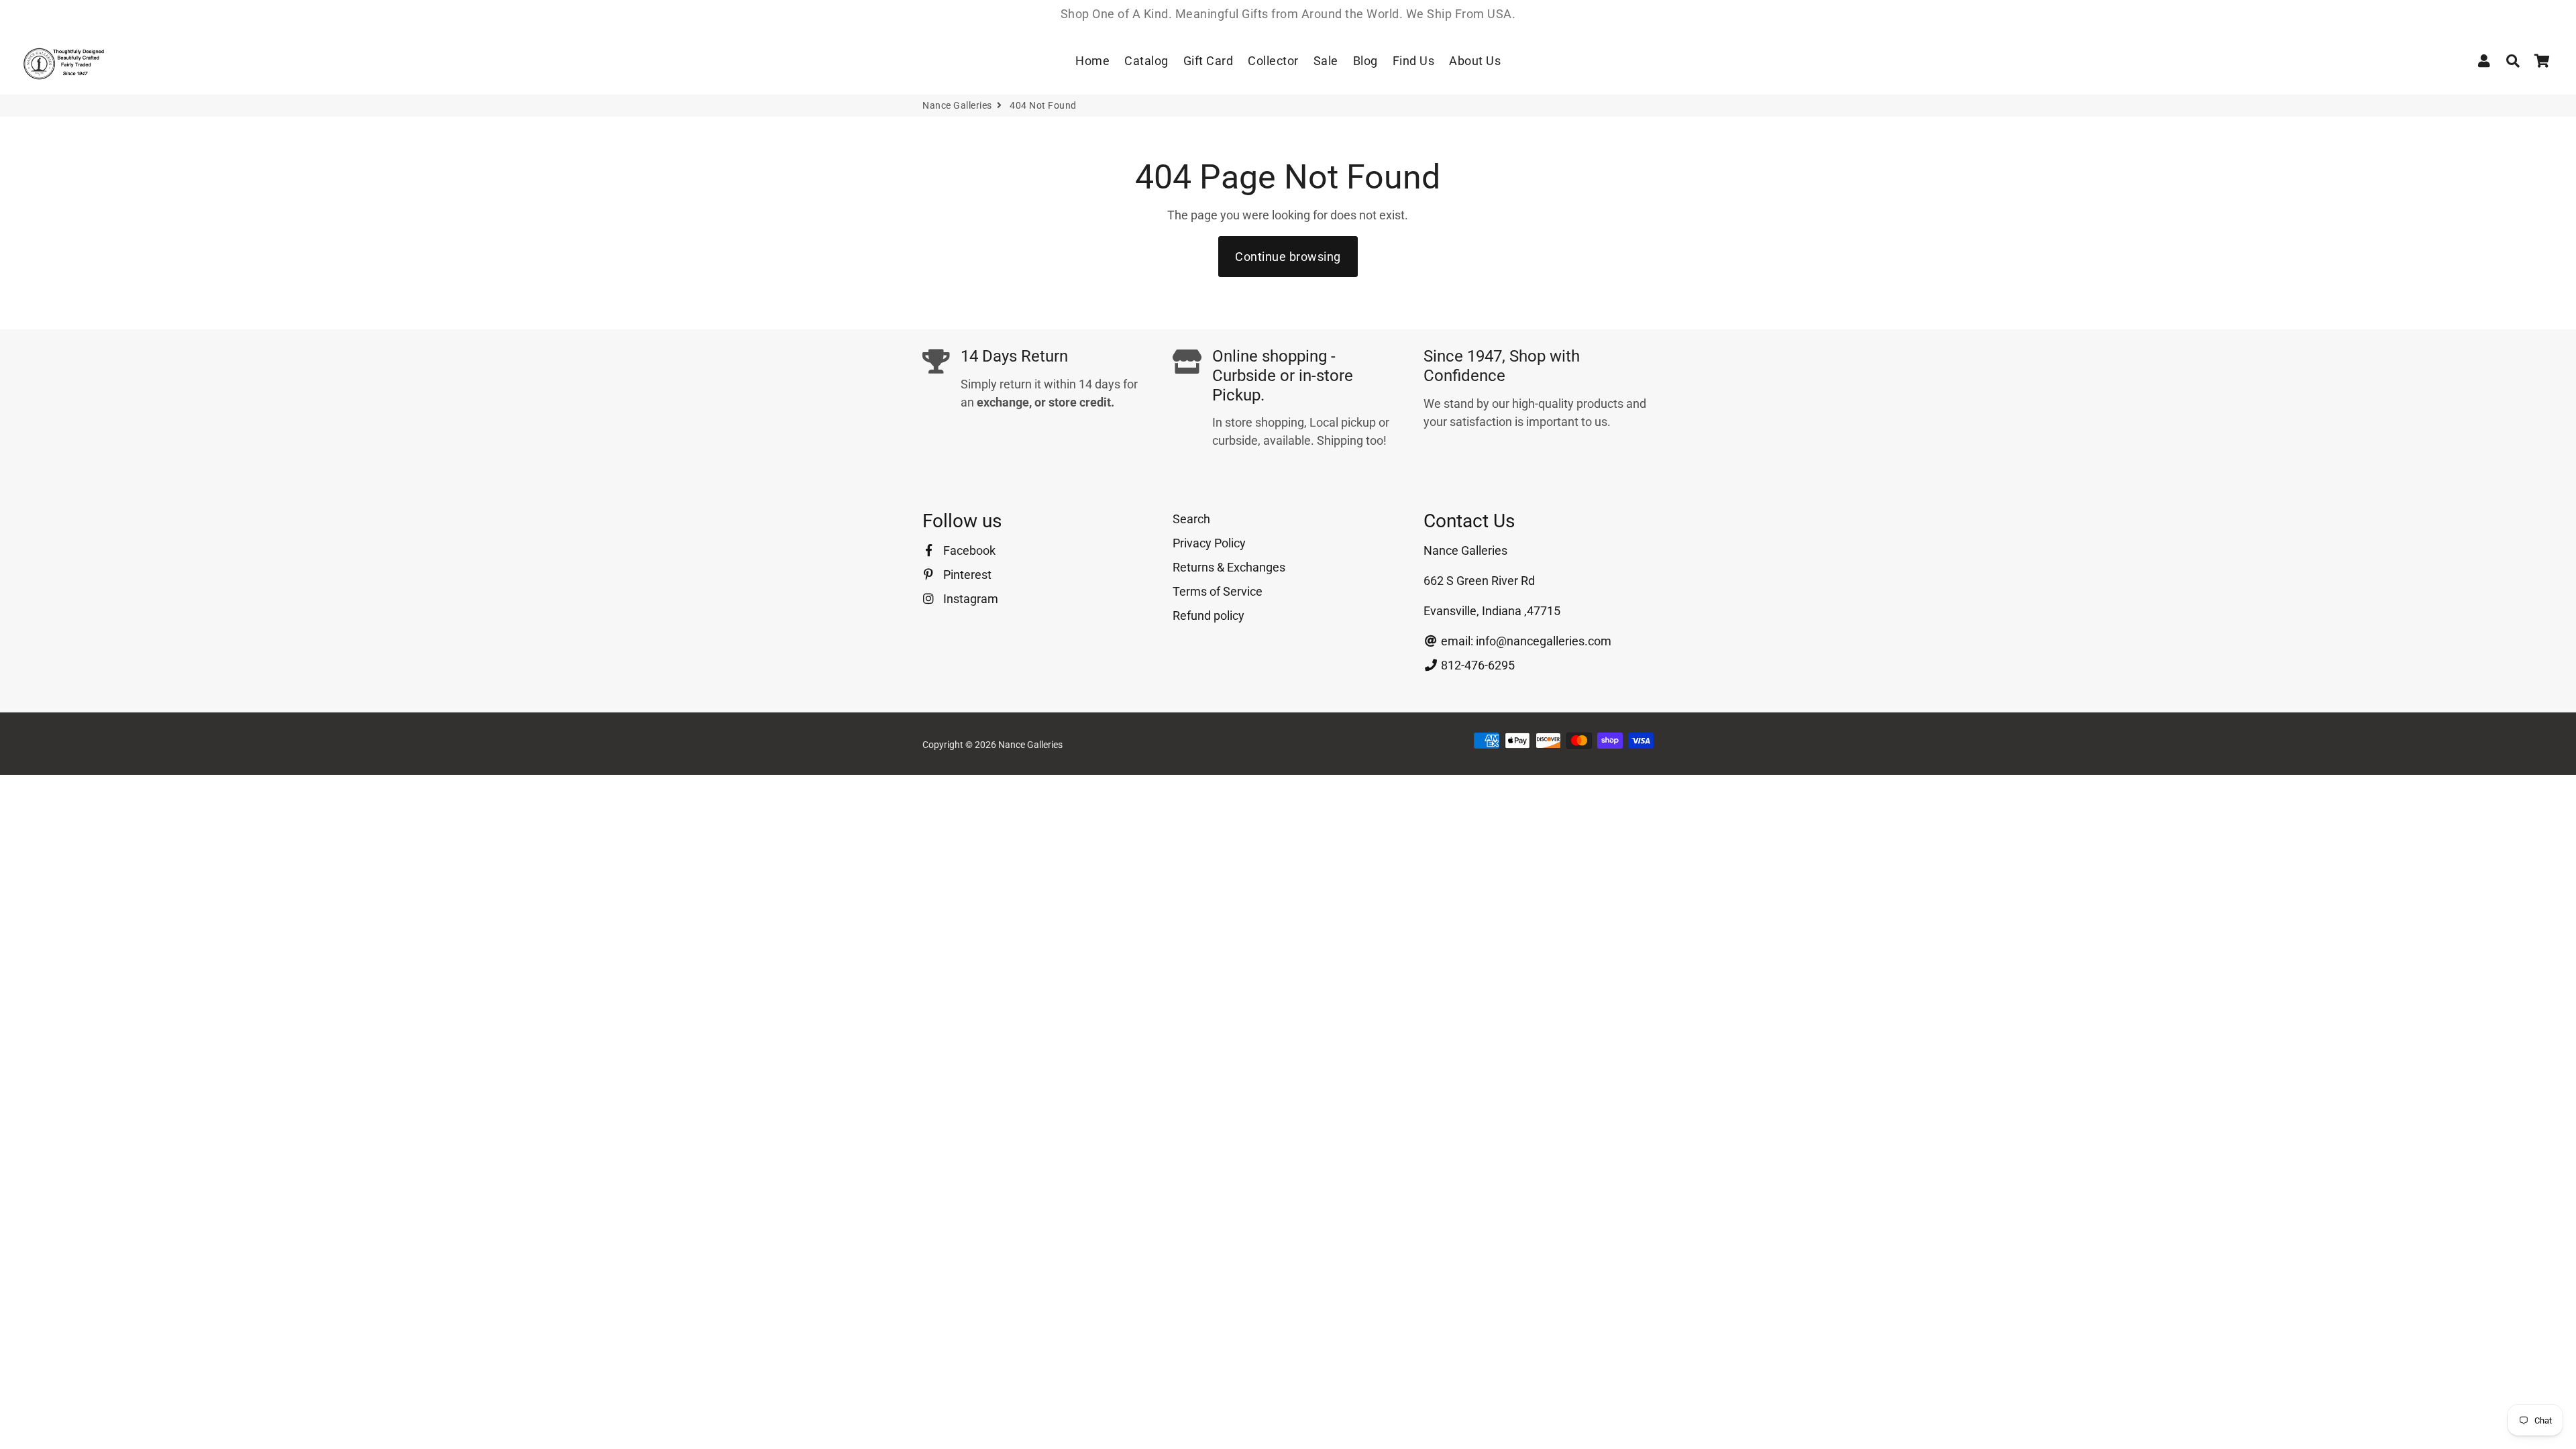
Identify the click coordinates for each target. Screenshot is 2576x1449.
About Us (1475, 61)
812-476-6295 (1477, 665)
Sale (1326, 61)
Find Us (1414, 61)
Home (1092, 61)
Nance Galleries (957, 105)
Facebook (968, 550)
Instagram (969, 599)
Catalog (1146, 61)
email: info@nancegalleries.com (1525, 641)
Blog (1365, 61)
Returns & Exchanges (1229, 567)
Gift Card (1209, 61)
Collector (1273, 61)
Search (1191, 519)
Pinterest (966, 575)
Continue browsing (1288, 257)
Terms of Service (1218, 591)
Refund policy (1209, 615)
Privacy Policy (1209, 543)
